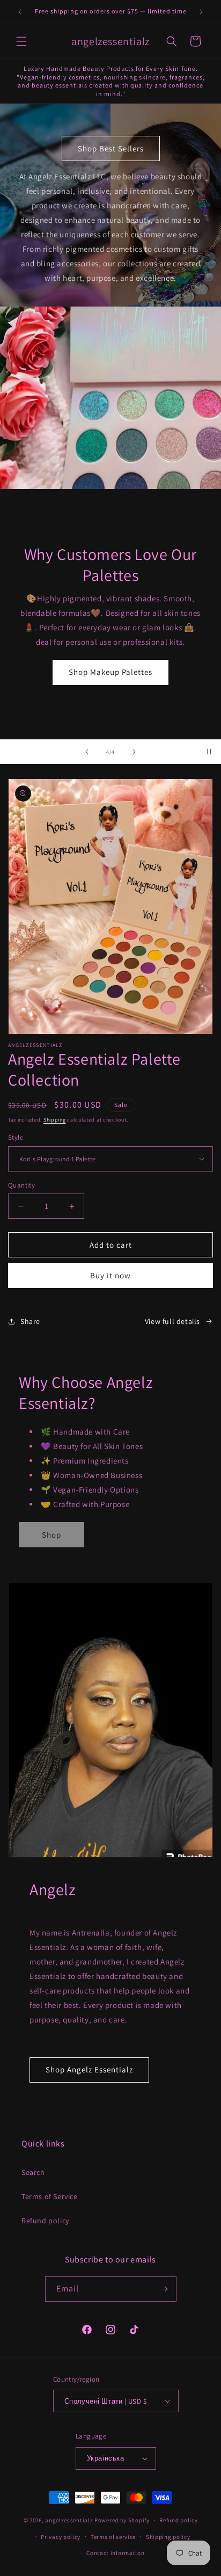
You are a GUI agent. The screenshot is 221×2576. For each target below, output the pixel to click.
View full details (172, 1321)
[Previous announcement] (20, 12)
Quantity (21, 1185)
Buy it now (110, 1275)
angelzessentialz (69, 2520)
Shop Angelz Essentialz (89, 2069)
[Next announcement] (201, 12)
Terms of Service (50, 2196)
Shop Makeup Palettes (110, 672)
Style (16, 1137)
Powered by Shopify (122, 2520)
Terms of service (113, 2537)
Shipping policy (168, 2537)
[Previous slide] (87, 752)
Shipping (55, 1120)
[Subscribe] (164, 2289)
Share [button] (30, 1321)
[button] (21, 41)
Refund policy (45, 2221)
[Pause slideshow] (209, 752)
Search (33, 2172)
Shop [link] (51, 1535)
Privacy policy (61, 2537)
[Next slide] (134, 752)
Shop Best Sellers (111, 148)
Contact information (115, 2553)
